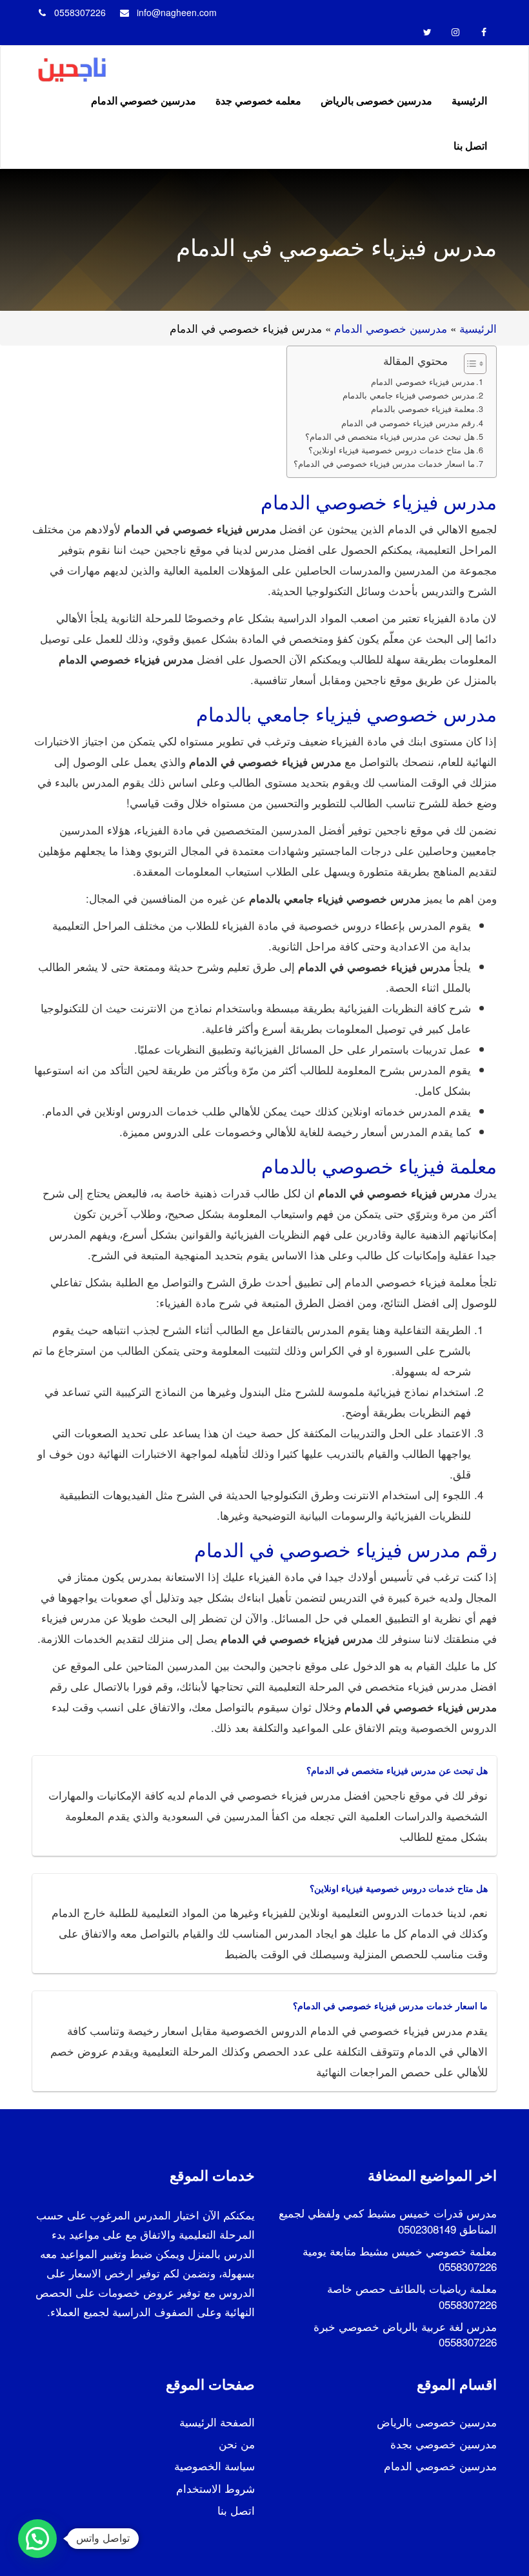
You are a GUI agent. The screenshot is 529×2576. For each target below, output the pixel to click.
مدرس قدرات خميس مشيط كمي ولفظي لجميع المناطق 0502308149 (388, 2220)
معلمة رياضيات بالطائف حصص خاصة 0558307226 (412, 2296)
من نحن (237, 2443)
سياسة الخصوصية (215, 2465)
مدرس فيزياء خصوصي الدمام (423, 382)
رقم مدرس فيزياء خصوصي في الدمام (408, 423)
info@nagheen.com (177, 12)
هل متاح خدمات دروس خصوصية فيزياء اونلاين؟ (392, 450)
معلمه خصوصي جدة (258, 100)
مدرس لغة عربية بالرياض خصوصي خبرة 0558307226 (405, 2334)
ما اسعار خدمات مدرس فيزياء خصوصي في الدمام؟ (384, 464)
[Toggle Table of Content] (469, 364)
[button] (37, 2539)
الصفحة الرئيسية (217, 2422)
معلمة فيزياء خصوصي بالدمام (423, 409)
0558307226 (80, 12)
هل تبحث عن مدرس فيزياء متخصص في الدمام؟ (390, 437)
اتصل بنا (470, 145)
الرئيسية (469, 100)
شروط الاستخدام (215, 2488)
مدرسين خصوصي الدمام (144, 100)
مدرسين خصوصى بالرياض (376, 100)
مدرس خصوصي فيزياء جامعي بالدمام (409, 395)
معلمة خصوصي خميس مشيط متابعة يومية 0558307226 (400, 2258)
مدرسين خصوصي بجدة (444, 2443)
